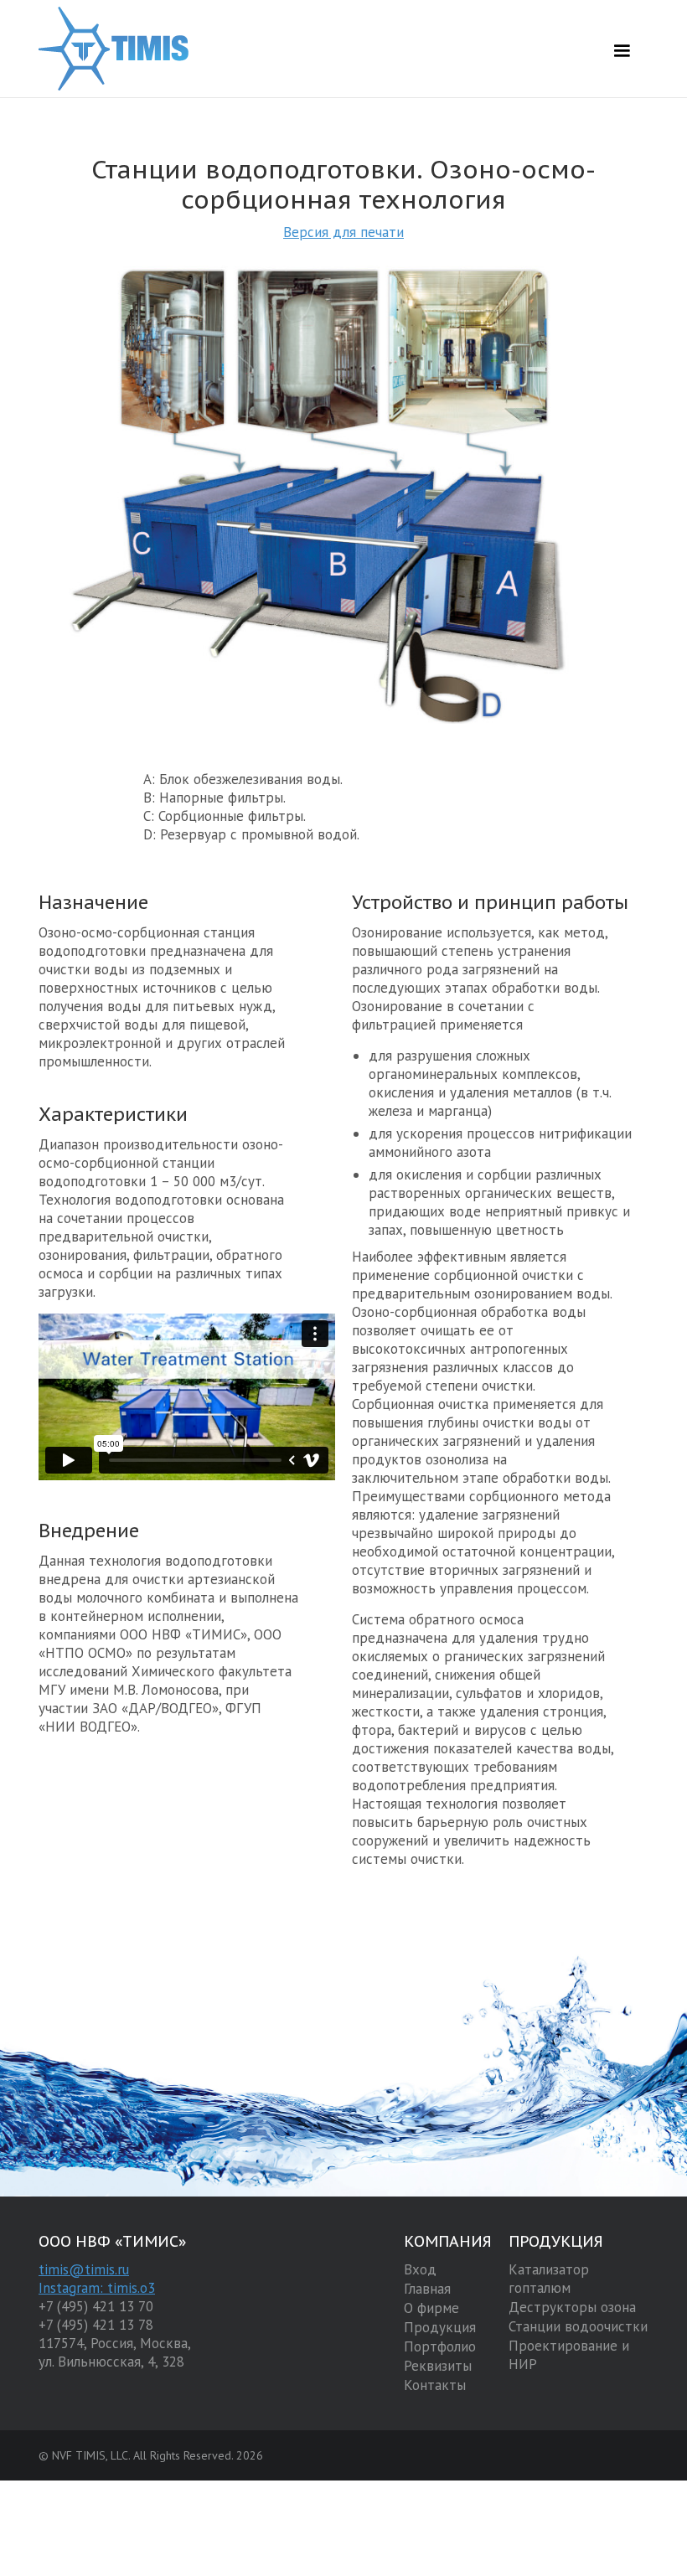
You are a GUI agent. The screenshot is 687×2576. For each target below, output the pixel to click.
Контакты (435, 2385)
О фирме (431, 2308)
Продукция (440, 2327)
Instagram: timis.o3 (97, 2288)
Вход (420, 2269)
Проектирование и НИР (569, 2355)
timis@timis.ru (84, 2269)
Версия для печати (343, 232)
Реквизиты (438, 2366)
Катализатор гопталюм (549, 2279)
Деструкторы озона (572, 2307)
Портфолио (440, 2346)
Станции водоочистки (578, 2326)
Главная (427, 2289)
